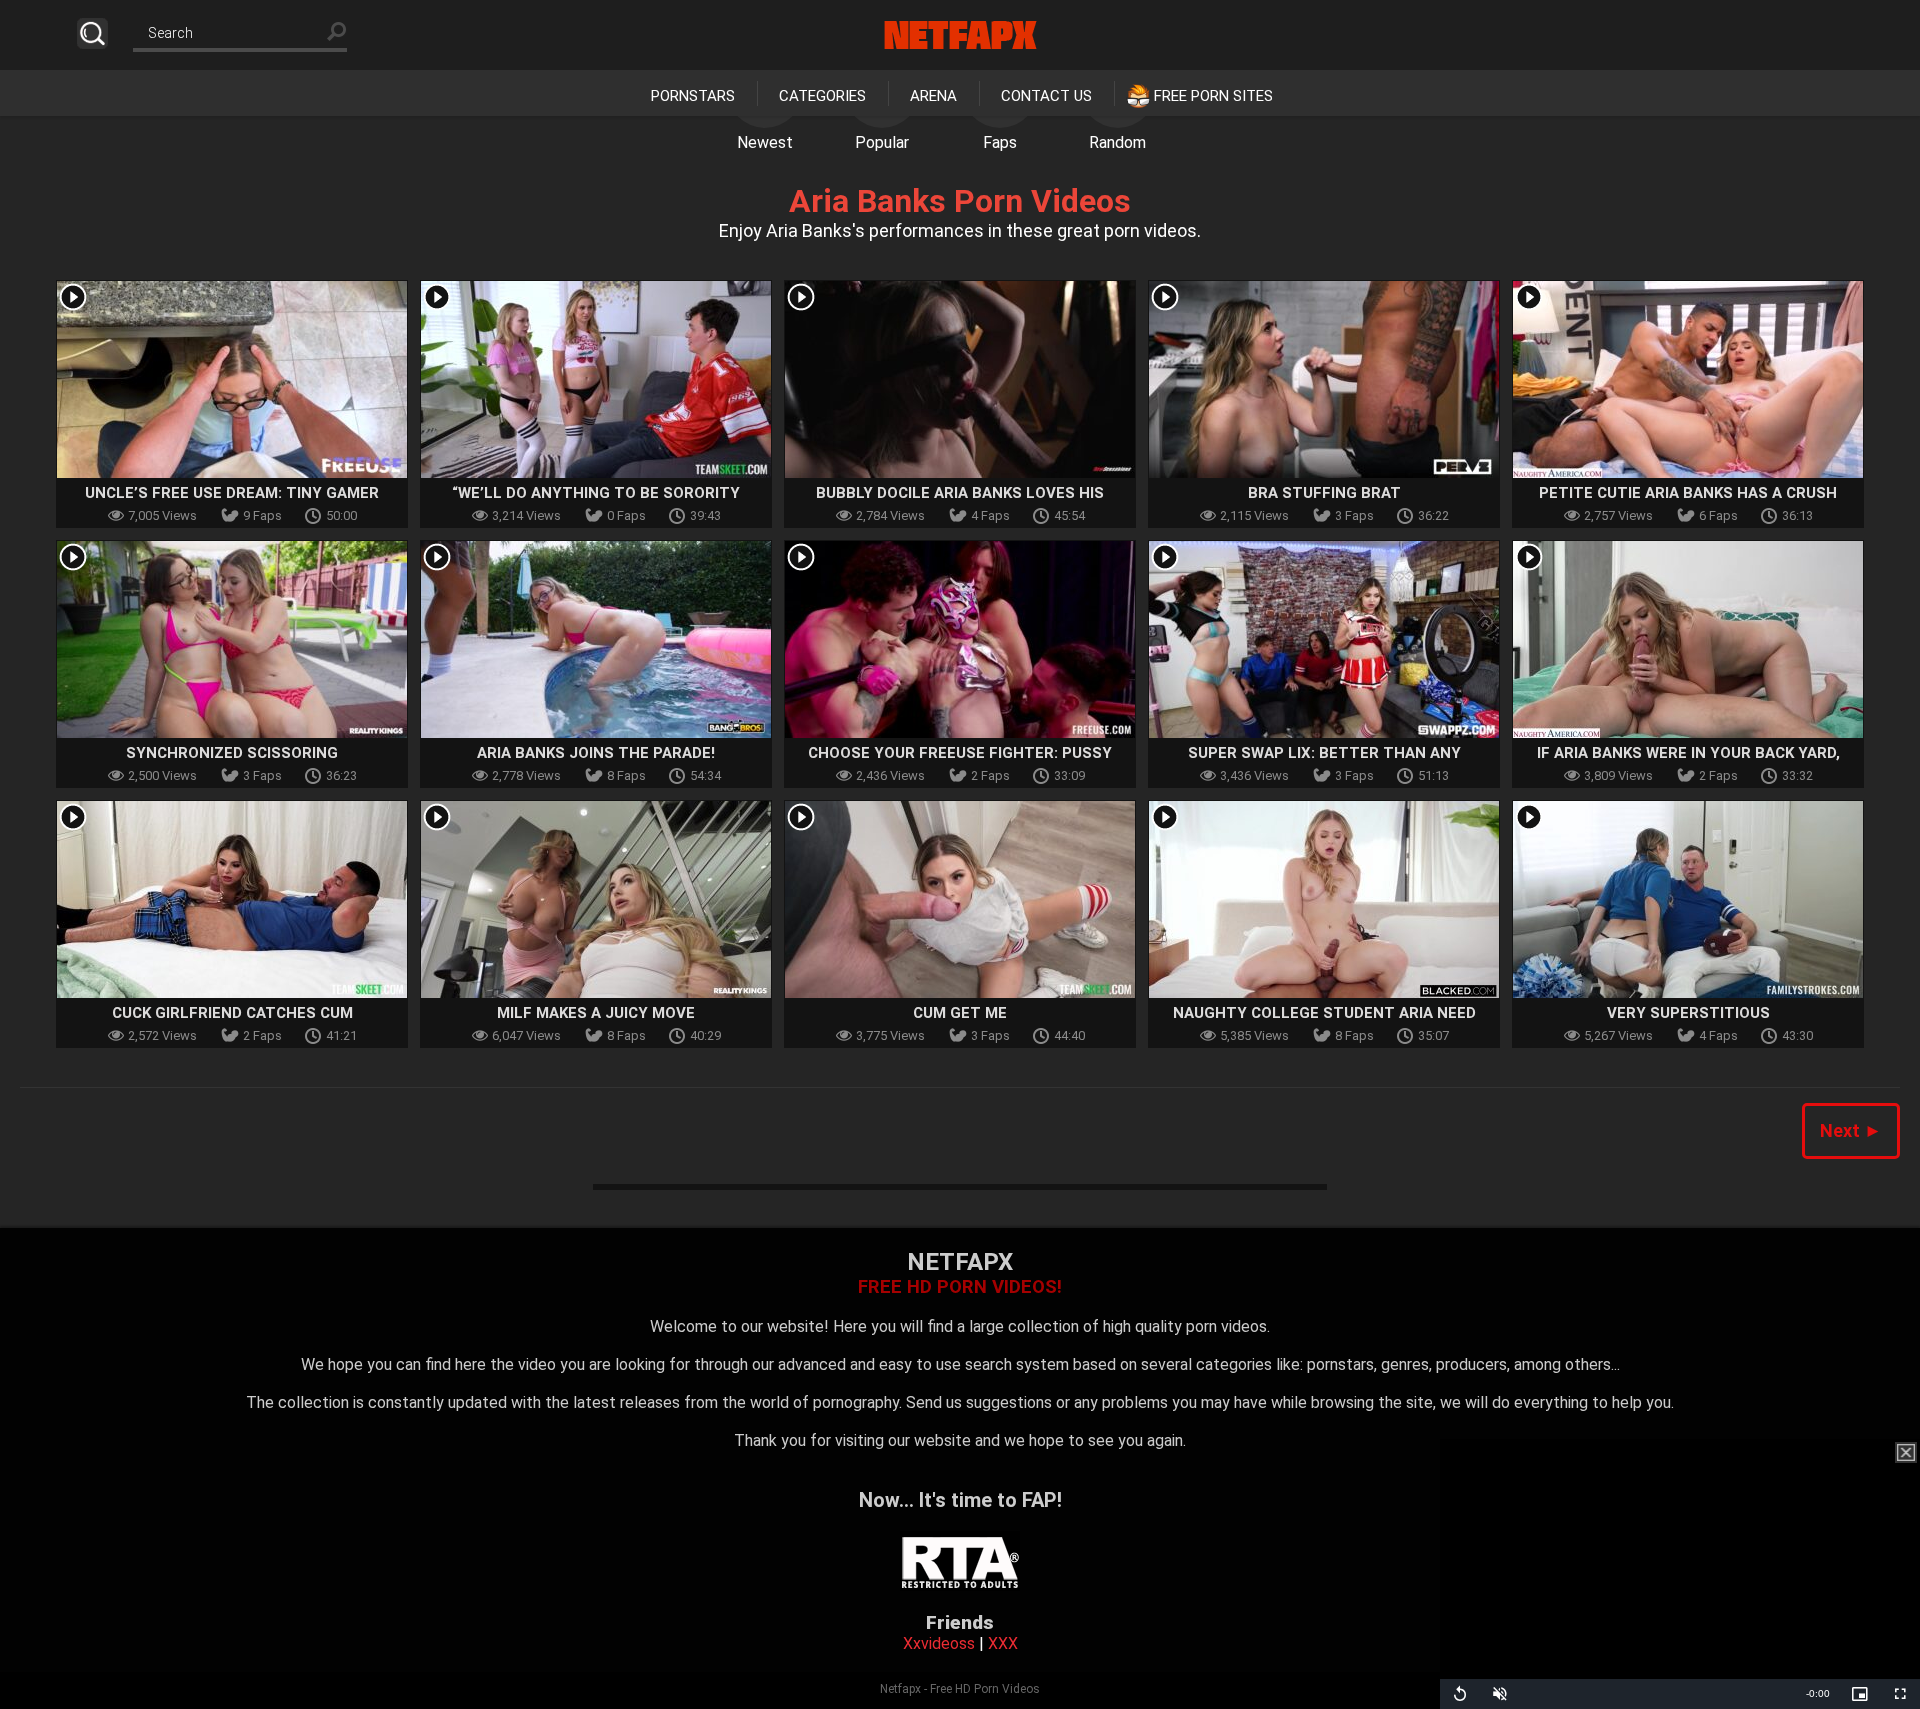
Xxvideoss (939, 1643)
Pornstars (693, 96)
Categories (822, 96)
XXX (1003, 1643)
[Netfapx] (960, 35)
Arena (933, 96)
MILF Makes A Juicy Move (596, 1013)
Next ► (1851, 1130)
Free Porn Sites (1213, 96)
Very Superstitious (1688, 1013)
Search (92, 33)
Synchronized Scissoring (232, 753)
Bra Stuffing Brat (1324, 493)
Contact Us (1046, 96)
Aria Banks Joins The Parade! (596, 753)
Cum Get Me (960, 1013)
